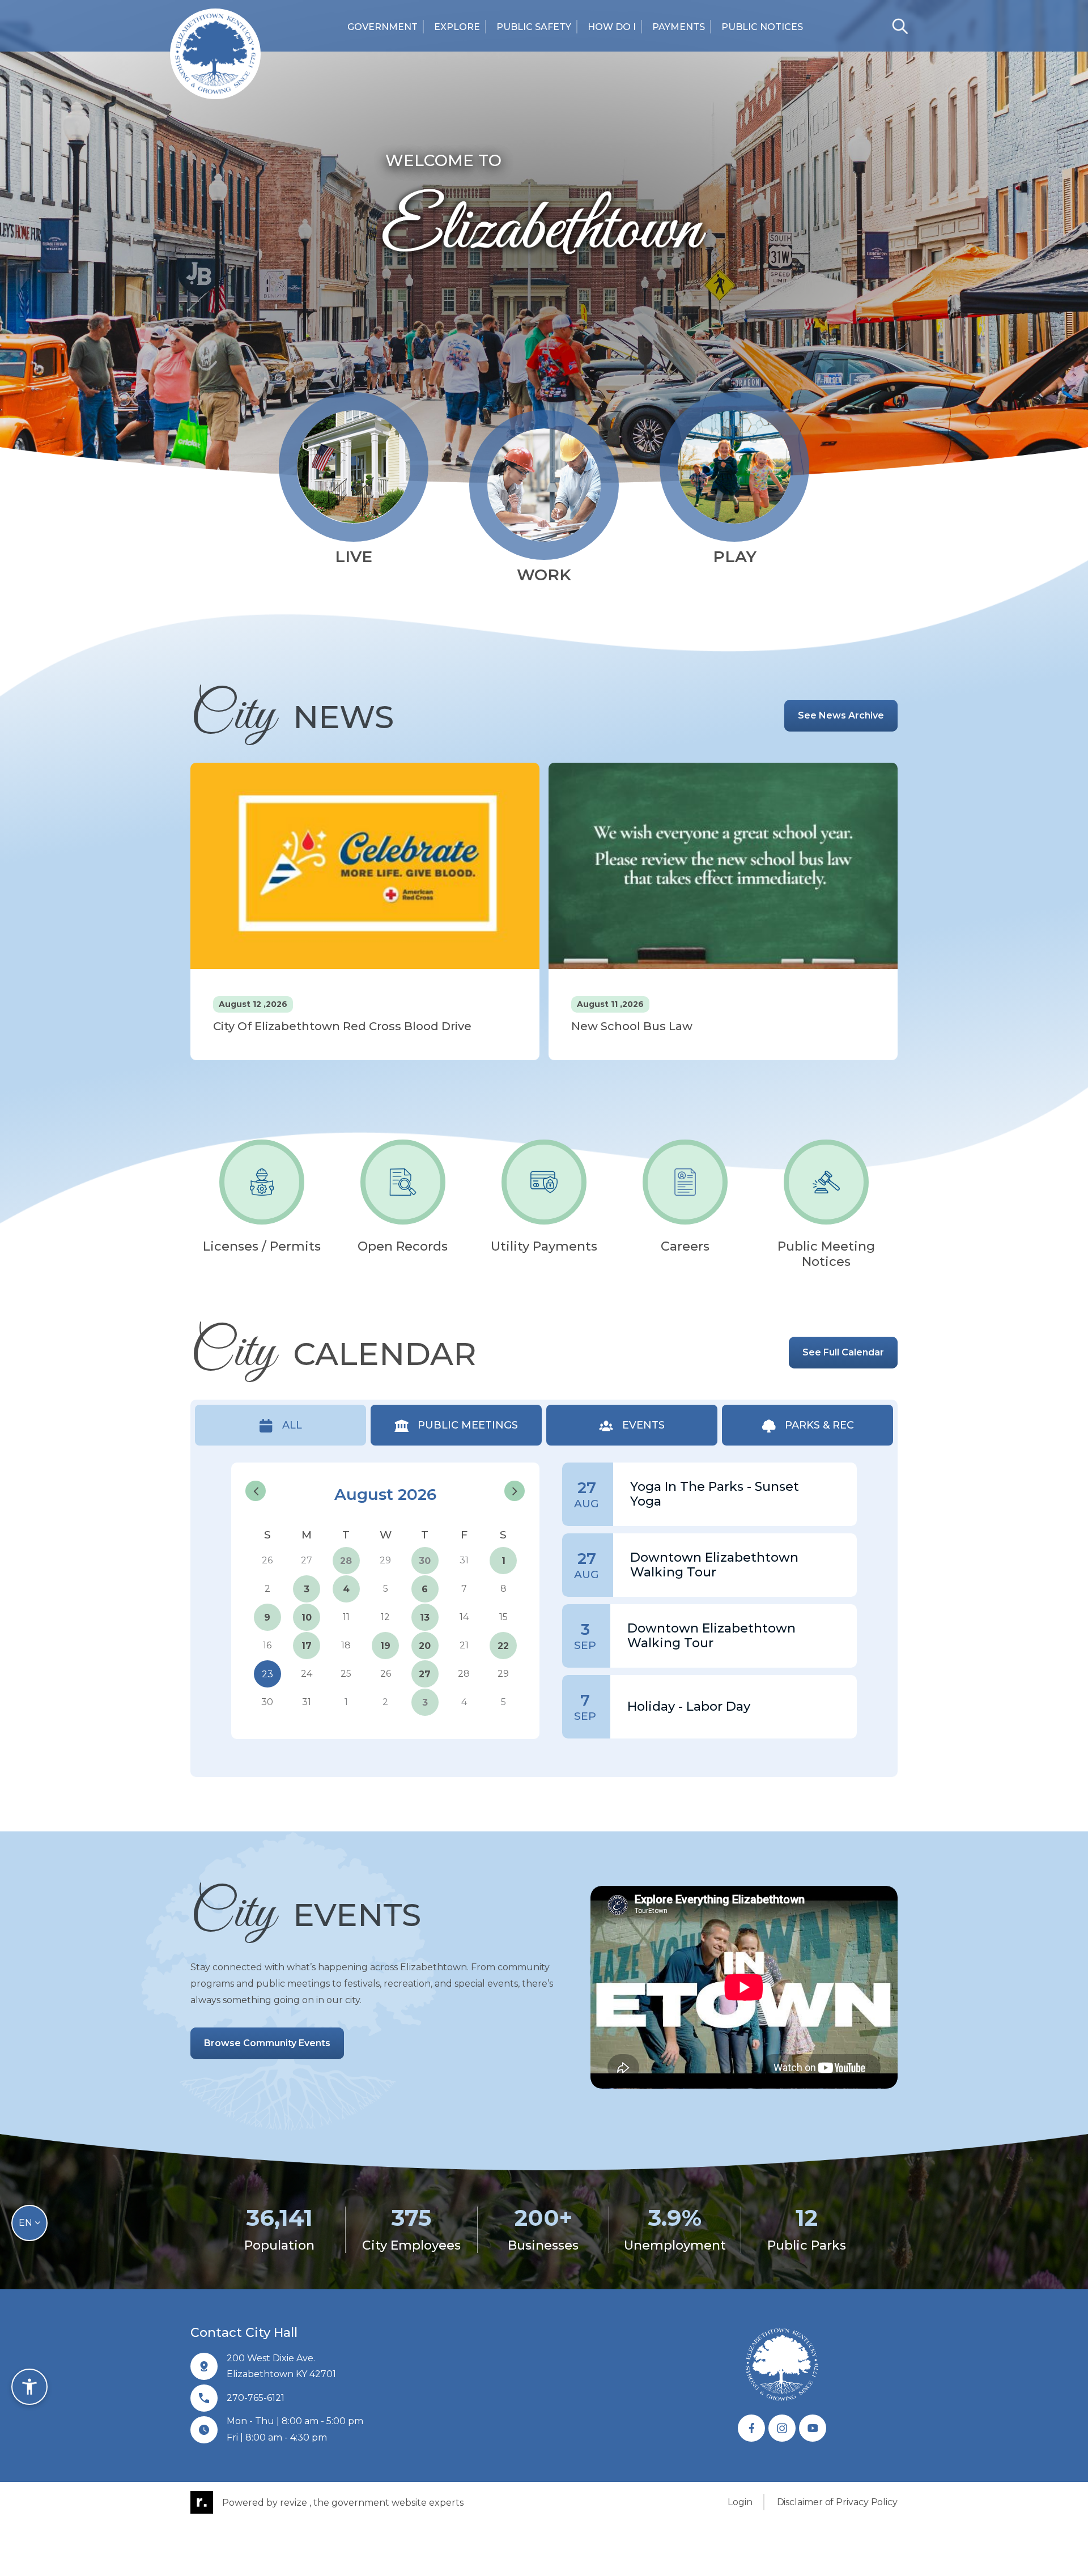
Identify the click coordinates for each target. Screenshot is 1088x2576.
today (477, 1470)
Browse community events (267, 2043)
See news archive (841, 715)
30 (425, 1561)
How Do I (612, 27)
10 (307, 1618)
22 (503, 1646)
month (511, 1469)
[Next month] (515, 1491)
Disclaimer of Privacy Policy (837, 2502)
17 (307, 1646)
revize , (296, 2502)
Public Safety (534, 27)
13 (425, 1618)
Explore (457, 27)
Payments (679, 27)
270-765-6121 (256, 2398)
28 (346, 1561)
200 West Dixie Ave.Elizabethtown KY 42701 (281, 2366)
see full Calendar (843, 1352)
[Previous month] (256, 1491)
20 (425, 1646)
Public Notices (762, 27)
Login (740, 2502)
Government (382, 27)
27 (425, 1674)
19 (385, 1646)
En (27, 2223)
